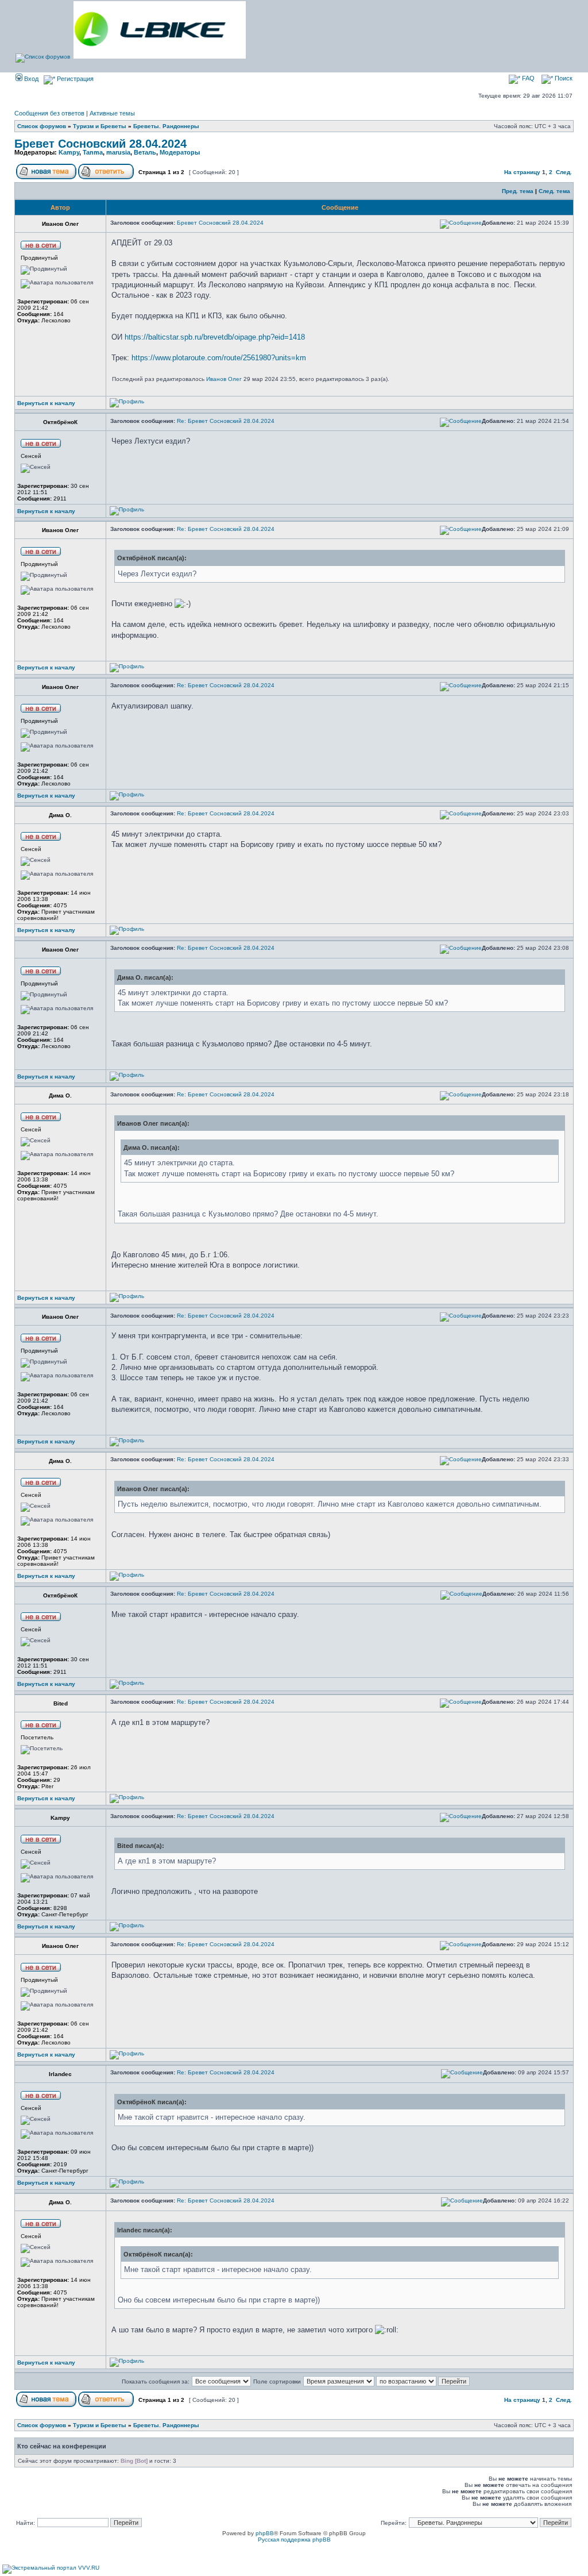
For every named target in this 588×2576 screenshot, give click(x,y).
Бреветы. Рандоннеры (166, 126)
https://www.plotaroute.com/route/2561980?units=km (219, 358)
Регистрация (74, 79)
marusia (118, 152)
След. (564, 172)
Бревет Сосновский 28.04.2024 (100, 144)
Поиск (563, 78)
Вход (30, 79)
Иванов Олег (224, 379)
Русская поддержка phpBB (294, 2540)
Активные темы (112, 113)
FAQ (527, 78)
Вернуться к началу (46, 403)
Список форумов (42, 126)
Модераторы (180, 152)
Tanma (93, 152)
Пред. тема (518, 191)
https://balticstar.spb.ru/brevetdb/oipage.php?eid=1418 (215, 337)
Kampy (69, 152)
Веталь (145, 152)
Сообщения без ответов (49, 113)
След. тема (554, 191)
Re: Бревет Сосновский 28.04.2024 (226, 421)
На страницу (522, 172)
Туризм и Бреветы (100, 126)
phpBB (265, 2533)
